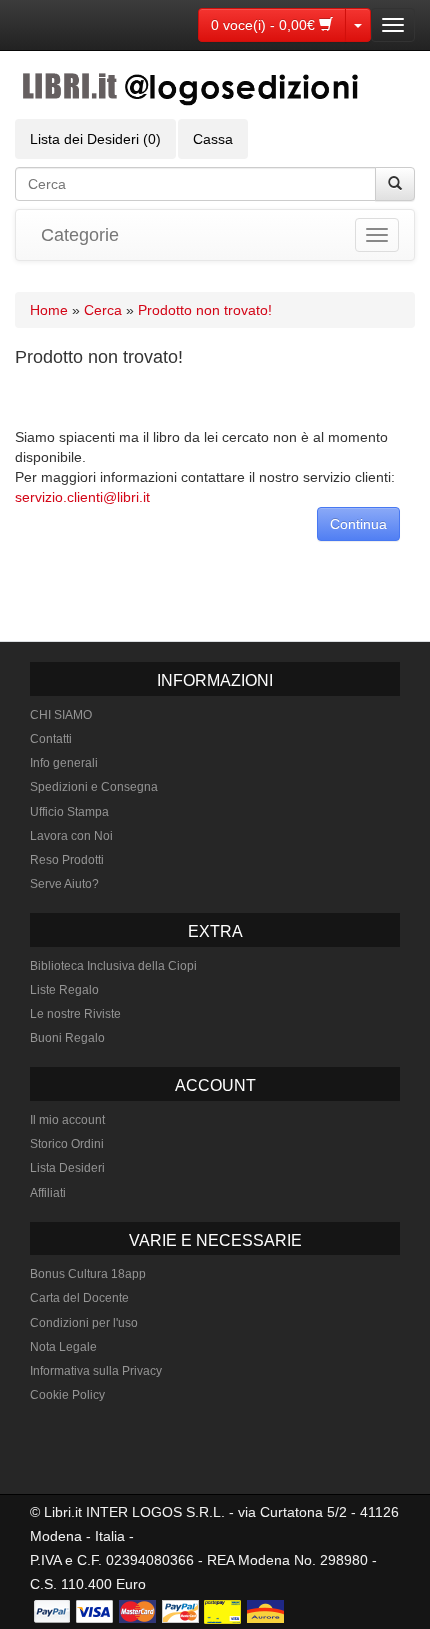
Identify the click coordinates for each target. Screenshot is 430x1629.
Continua (358, 524)
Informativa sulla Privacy (96, 1371)
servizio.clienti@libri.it (82, 497)
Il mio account (67, 1120)
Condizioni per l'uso (84, 1323)
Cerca (103, 310)
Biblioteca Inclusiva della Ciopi (113, 966)
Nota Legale (63, 1347)
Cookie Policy (67, 1395)
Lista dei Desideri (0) (95, 139)
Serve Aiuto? (64, 884)
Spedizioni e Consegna (94, 787)
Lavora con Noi (71, 836)
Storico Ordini (67, 1144)
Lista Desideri (67, 1168)
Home (49, 310)
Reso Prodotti (67, 860)
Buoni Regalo (67, 1038)
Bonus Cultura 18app (88, 1274)
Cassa (213, 139)
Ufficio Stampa (69, 812)
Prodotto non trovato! (205, 310)
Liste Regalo (64, 990)
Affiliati (48, 1193)
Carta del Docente (79, 1298)
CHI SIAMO (61, 715)
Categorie (80, 235)
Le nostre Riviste (75, 1014)
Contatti (51, 739)
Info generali (64, 763)
